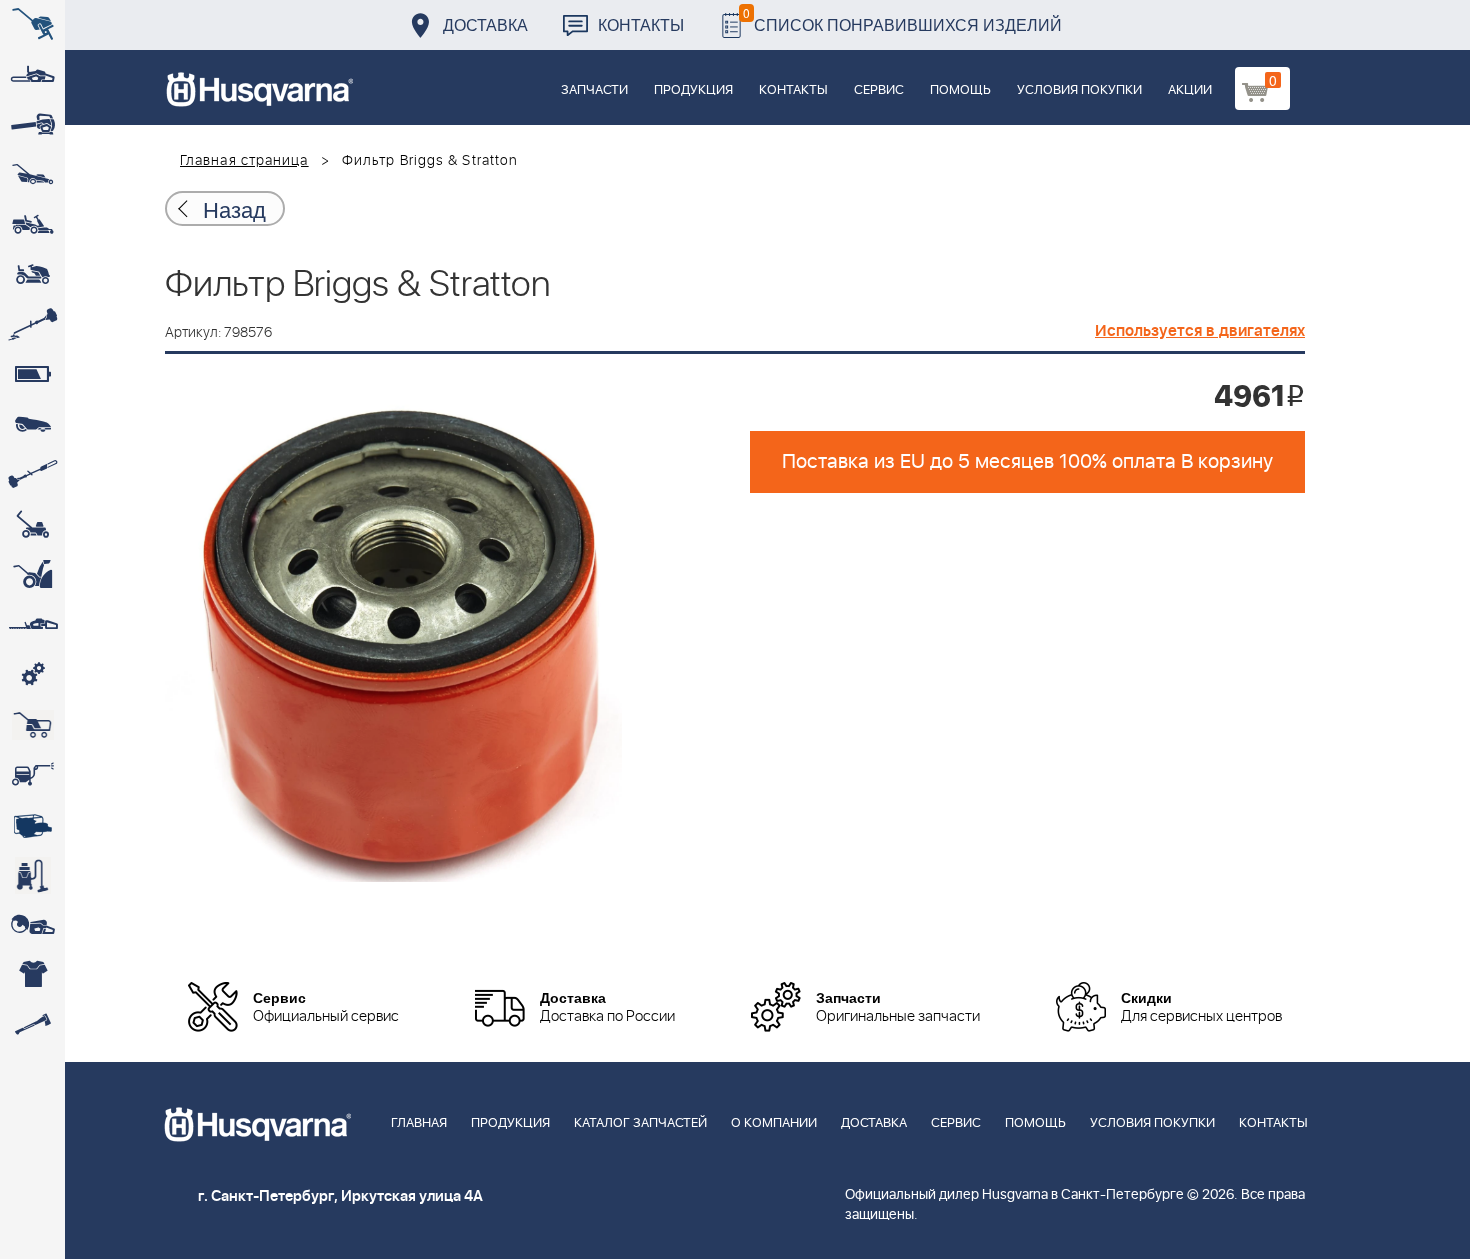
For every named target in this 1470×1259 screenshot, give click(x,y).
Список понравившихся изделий (902, 19)
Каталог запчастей (640, 1123)
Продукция (693, 90)
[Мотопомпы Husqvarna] (32, 825)
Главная (419, 1123)
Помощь (960, 90)
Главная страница (244, 161)
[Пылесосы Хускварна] (32, 875)
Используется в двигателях (1200, 331)
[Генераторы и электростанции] (32, 725)
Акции (1190, 90)
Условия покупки (1079, 90)
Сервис (879, 90)
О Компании (774, 1123)
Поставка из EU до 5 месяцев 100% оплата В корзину (1027, 462)
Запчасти (594, 90)
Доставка (485, 24)
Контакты (641, 24)
